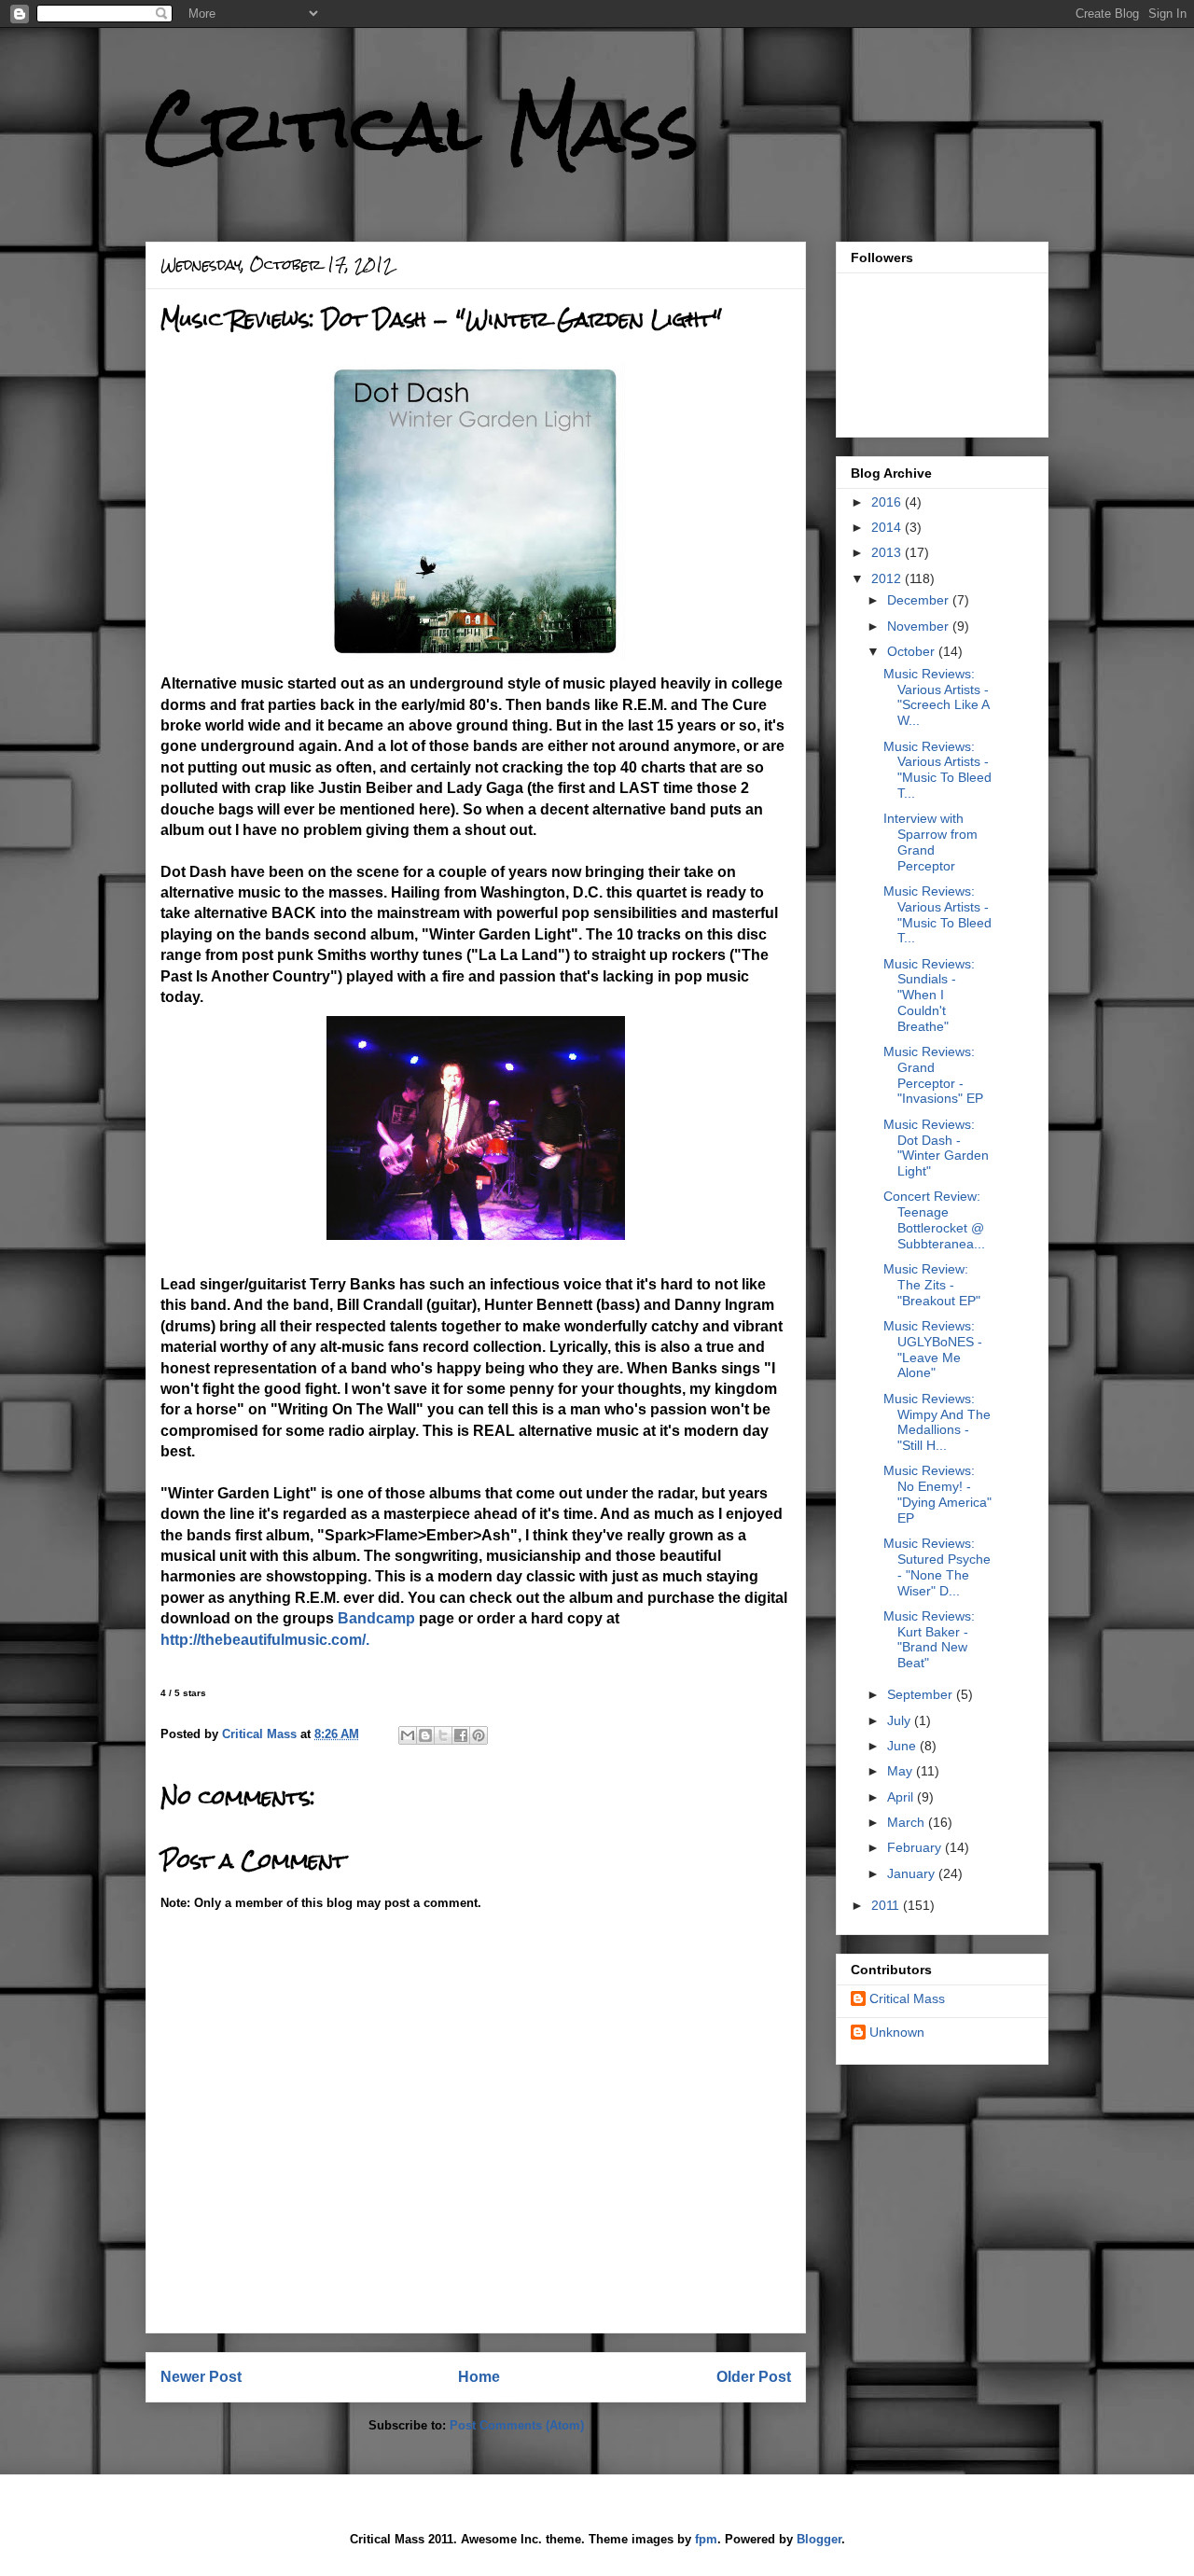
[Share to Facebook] (461, 1735)
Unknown (897, 2032)
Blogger (819, 2539)
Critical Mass (422, 126)
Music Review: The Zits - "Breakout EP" (932, 1285)
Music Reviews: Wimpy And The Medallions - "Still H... (937, 1422)
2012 (888, 578)
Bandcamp (376, 1618)
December (920, 600)
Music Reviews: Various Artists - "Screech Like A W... (936, 697)
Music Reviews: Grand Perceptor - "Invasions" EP (933, 1075)
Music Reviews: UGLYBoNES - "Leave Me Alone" (933, 1349)
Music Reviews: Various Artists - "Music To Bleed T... (937, 770)
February (916, 1847)
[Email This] (408, 1735)
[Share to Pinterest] (479, 1735)
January (913, 1873)
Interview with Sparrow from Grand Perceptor (930, 842)
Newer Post (201, 2377)
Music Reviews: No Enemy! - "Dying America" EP (937, 1494)
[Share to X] (443, 1735)
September (922, 1694)
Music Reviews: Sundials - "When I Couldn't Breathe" (929, 995)
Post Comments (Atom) (517, 2425)
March (908, 1822)
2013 (888, 552)
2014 (888, 527)
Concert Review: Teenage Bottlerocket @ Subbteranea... (934, 1219)
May (902, 1771)
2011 (887, 1905)
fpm (706, 2539)
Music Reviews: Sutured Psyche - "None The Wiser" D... (937, 1566)
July (901, 1720)
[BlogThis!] (425, 1735)
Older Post (754, 2377)
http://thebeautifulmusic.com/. (265, 1640)
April (902, 1797)
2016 (888, 502)
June (903, 1746)
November (920, 626)
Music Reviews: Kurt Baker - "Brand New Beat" (929, 1639)
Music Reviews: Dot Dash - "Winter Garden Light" (936, 1148)
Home (479, 2377)
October (913, 651)
